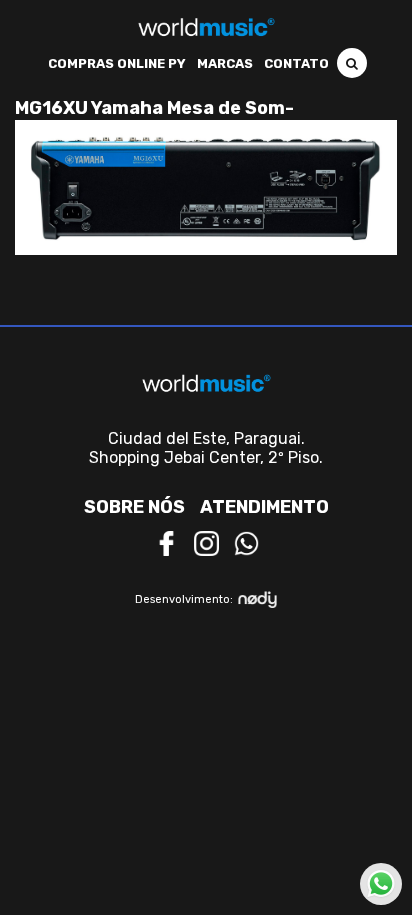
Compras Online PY (117, 63)
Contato (296, 63)
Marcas (225, 63)
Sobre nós (134, 507)
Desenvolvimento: (184, 599)
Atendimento (264, 507)
